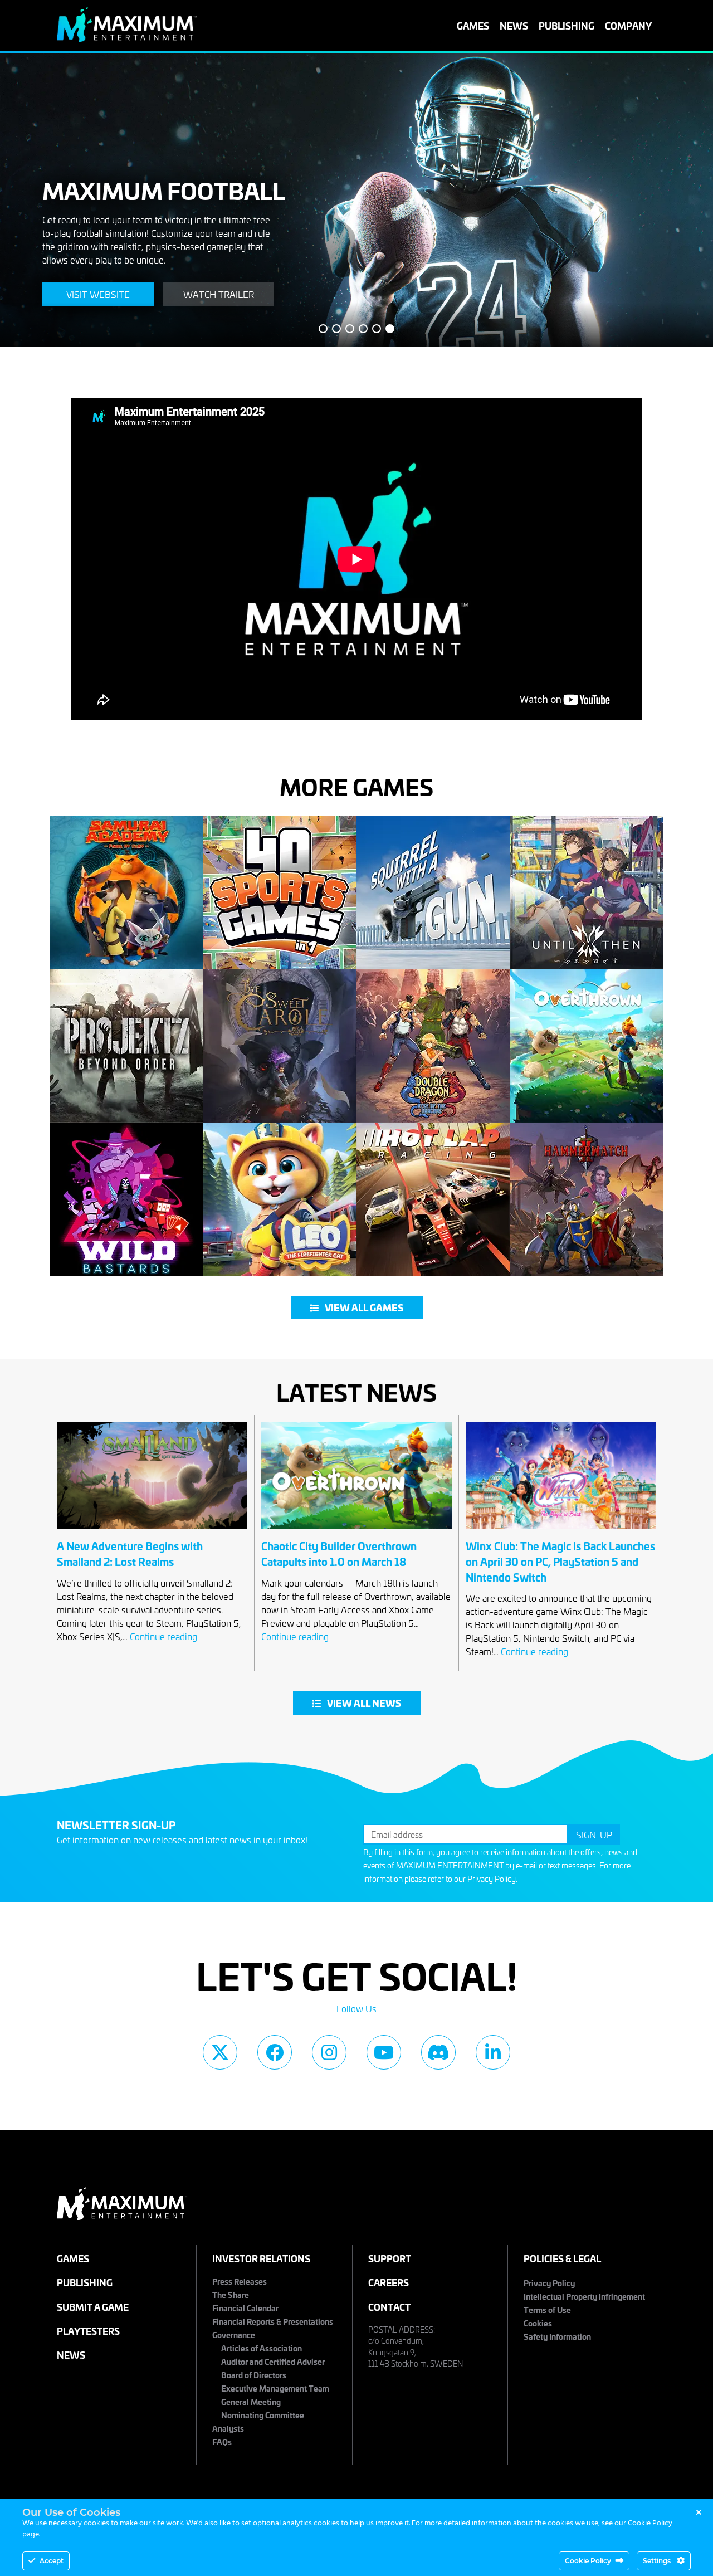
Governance (234, 2334)
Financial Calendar (245, 2308)
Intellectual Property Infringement (584, 2296)
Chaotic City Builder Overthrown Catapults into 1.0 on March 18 (339, 1553)
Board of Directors (254, 2375)
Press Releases (240, 2281)
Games (473, 25)
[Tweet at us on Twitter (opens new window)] (220, 2052)
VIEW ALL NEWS (364, 1703)
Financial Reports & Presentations (273, 2321)
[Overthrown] (586, 1046)
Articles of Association (262, 2348)
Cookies (538, 2323)
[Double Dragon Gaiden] (433, 1046)
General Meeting (251, 2401)
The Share (231, 2294)
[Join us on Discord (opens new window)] (438, 2052)
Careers (389, 2282)
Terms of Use (547, 2309)
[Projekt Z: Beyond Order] (127, 1046)
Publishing (567, 25)
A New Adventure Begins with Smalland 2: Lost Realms (130, 1553)
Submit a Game (93, 2307)
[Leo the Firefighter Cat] (280, 1199)
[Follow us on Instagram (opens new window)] (329, 2052)
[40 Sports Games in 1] (280, 893)
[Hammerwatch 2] (586, 1199)
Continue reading (163, 1636)
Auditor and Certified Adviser (273, 2361)
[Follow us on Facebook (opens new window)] (275, 2052)
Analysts (228, 2428)
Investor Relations (261, 2258)
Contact (389, 2307)
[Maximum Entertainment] (127, 38)
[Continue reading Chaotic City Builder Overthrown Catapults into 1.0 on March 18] (356, 1531)
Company (628, 25)
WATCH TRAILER (219, 294)
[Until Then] (586, 893)
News (514, 25)
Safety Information (557, 2336)
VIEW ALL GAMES (364, 1307)
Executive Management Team (275, 2388)
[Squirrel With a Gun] (433, 893)
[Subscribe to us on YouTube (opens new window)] (384, 2052)
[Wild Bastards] (127, 1199)
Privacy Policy (492, 1879)
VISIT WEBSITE (98, 294)
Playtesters (88, 2331)
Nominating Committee (263, 2415)
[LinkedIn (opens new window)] (493, 2052)
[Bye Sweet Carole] (280, 1046)
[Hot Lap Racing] (433, 1199)
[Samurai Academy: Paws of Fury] (127, 893)
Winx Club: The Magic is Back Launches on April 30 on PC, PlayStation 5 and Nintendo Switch (560, 1561)
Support (390, 2258)
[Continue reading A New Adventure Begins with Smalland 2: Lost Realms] (152, 1531)
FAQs (222, 2441)
